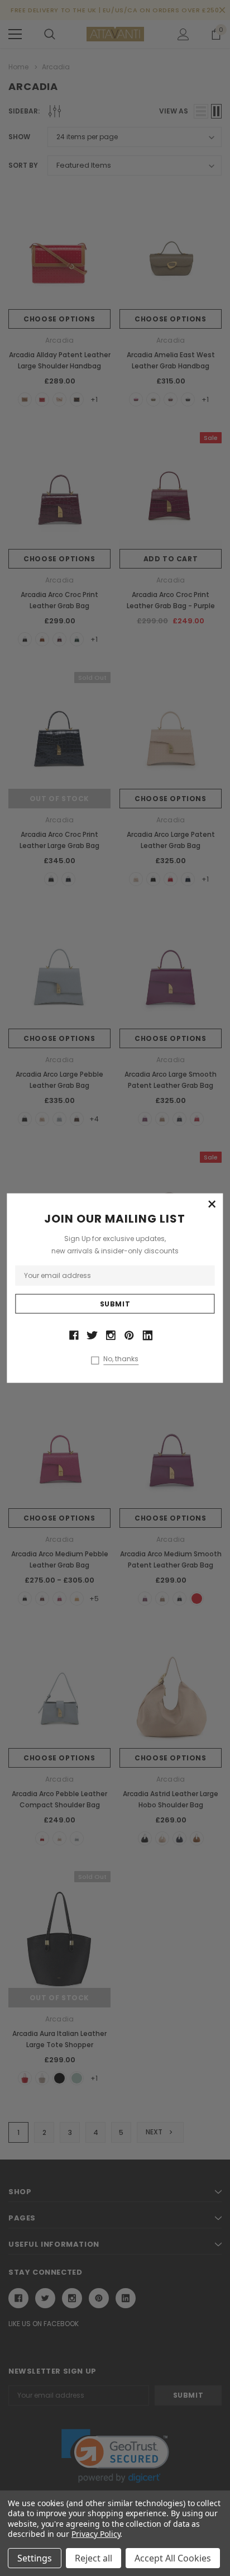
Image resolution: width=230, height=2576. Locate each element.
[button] (212, 1205)
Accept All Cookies (173, 2558)
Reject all (94, 2558)
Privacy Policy (96, 2534)
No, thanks (121, 1358)
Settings (35, 2558)
